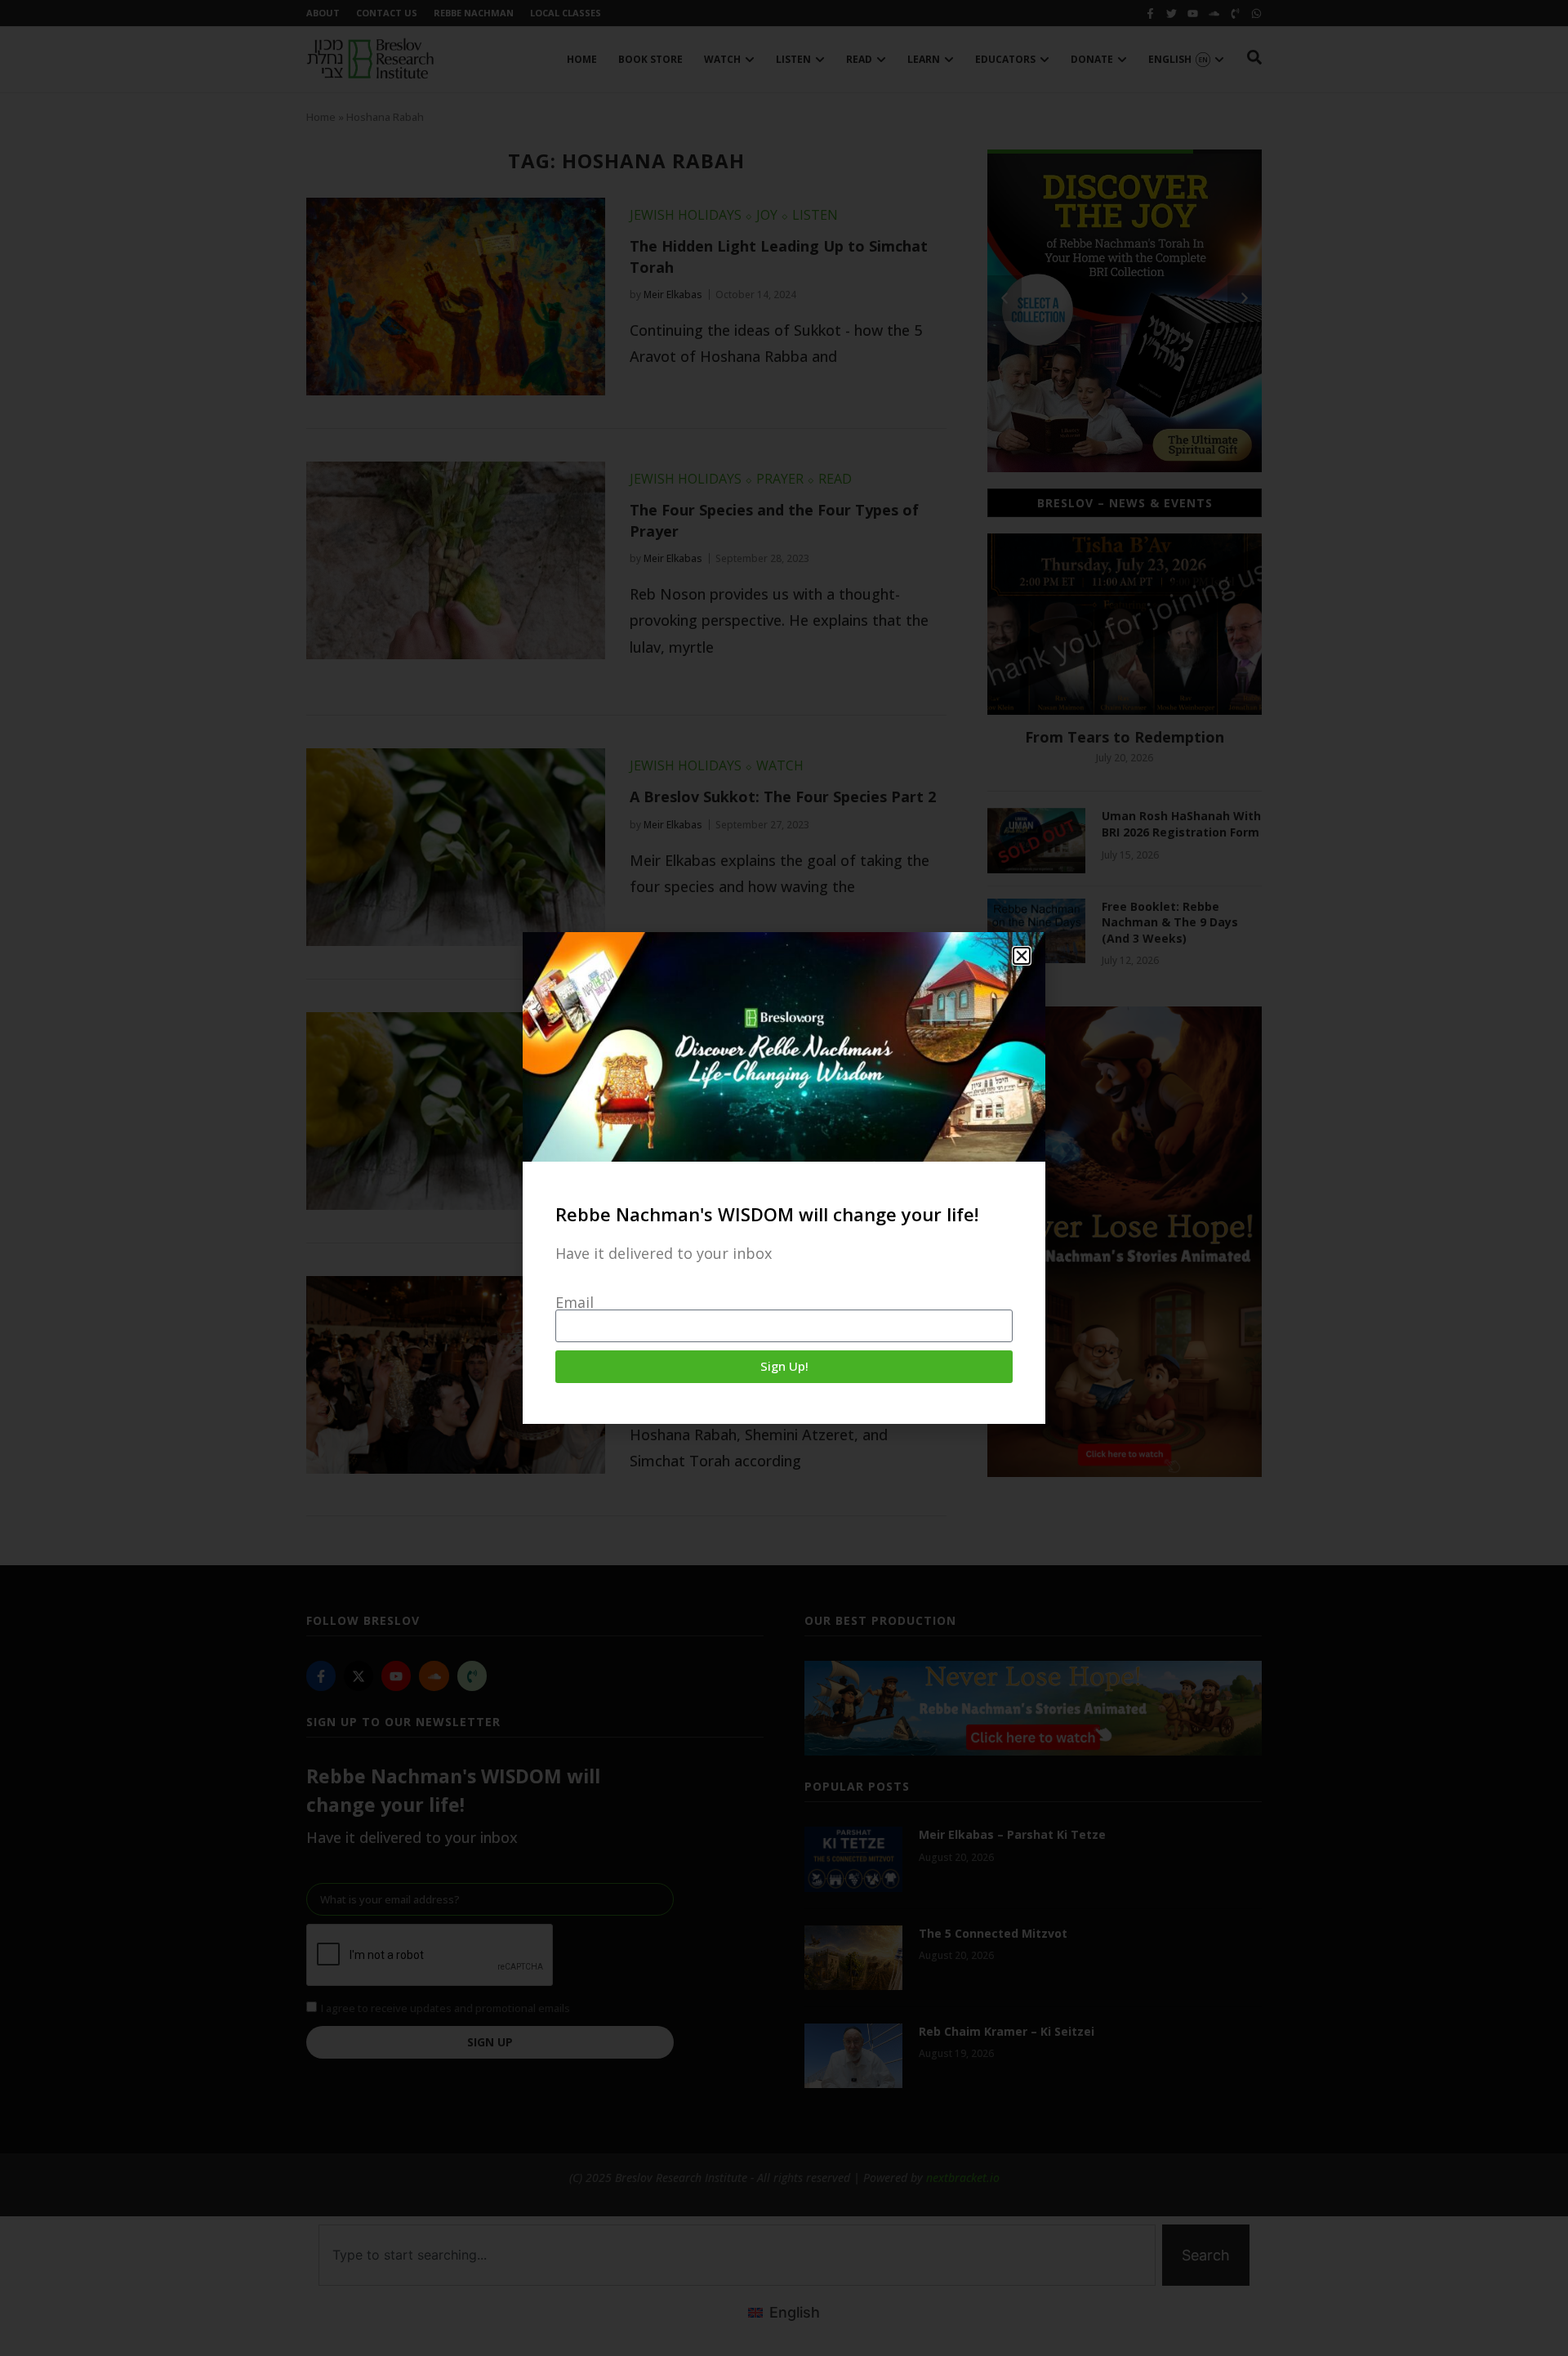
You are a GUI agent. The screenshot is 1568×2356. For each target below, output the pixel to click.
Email (575, 1302)
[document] (784, 1178)
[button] (1022, 956)
